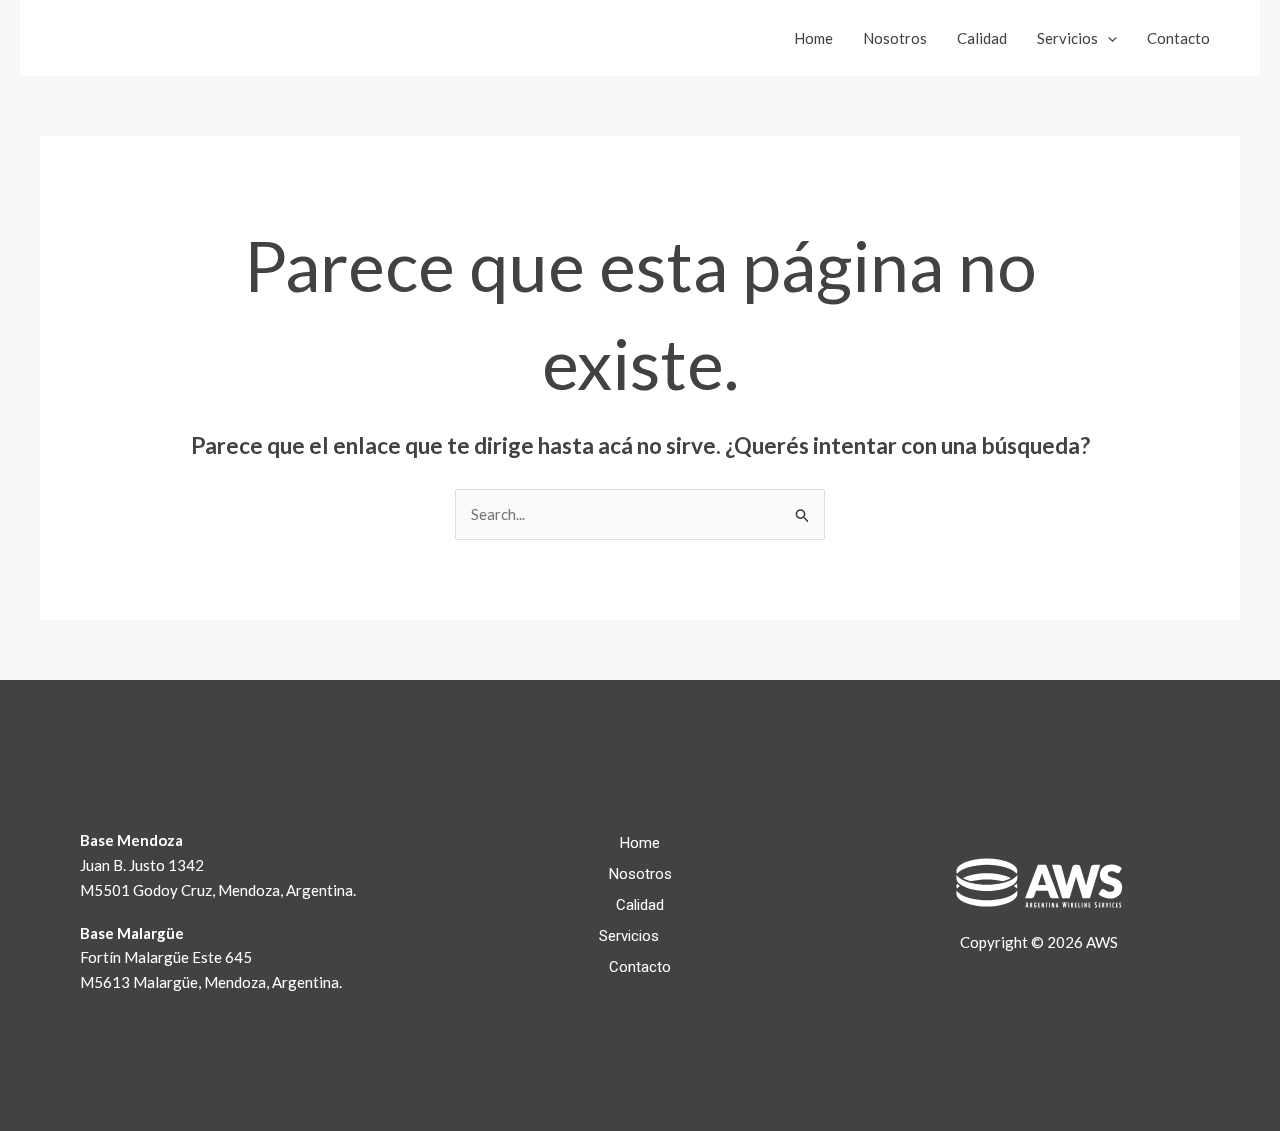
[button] (1107, 38)
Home (813, 38)
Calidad (982, 38)
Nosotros (895, 38)
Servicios (1067, 38)
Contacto (1178, 38)
